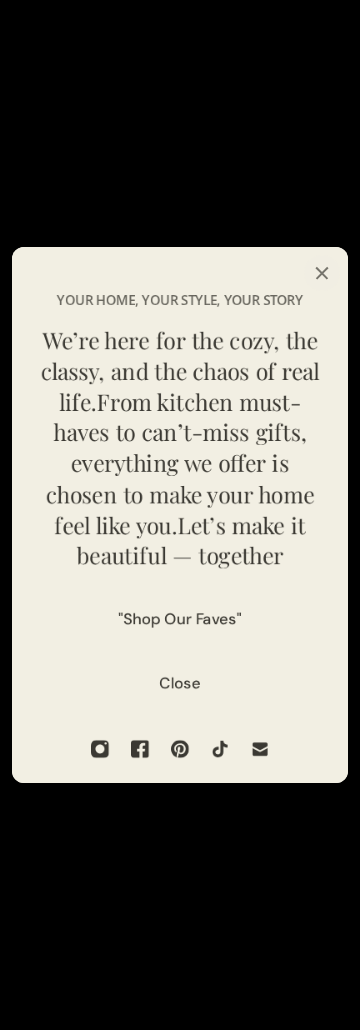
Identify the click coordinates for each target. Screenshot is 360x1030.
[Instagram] (100, 749)
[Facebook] (140, 749)
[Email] (260, 749)
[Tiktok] (220, 749)
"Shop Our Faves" (180, 619)
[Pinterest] (180, 749)
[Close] (322, 273)
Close (180, 683)
